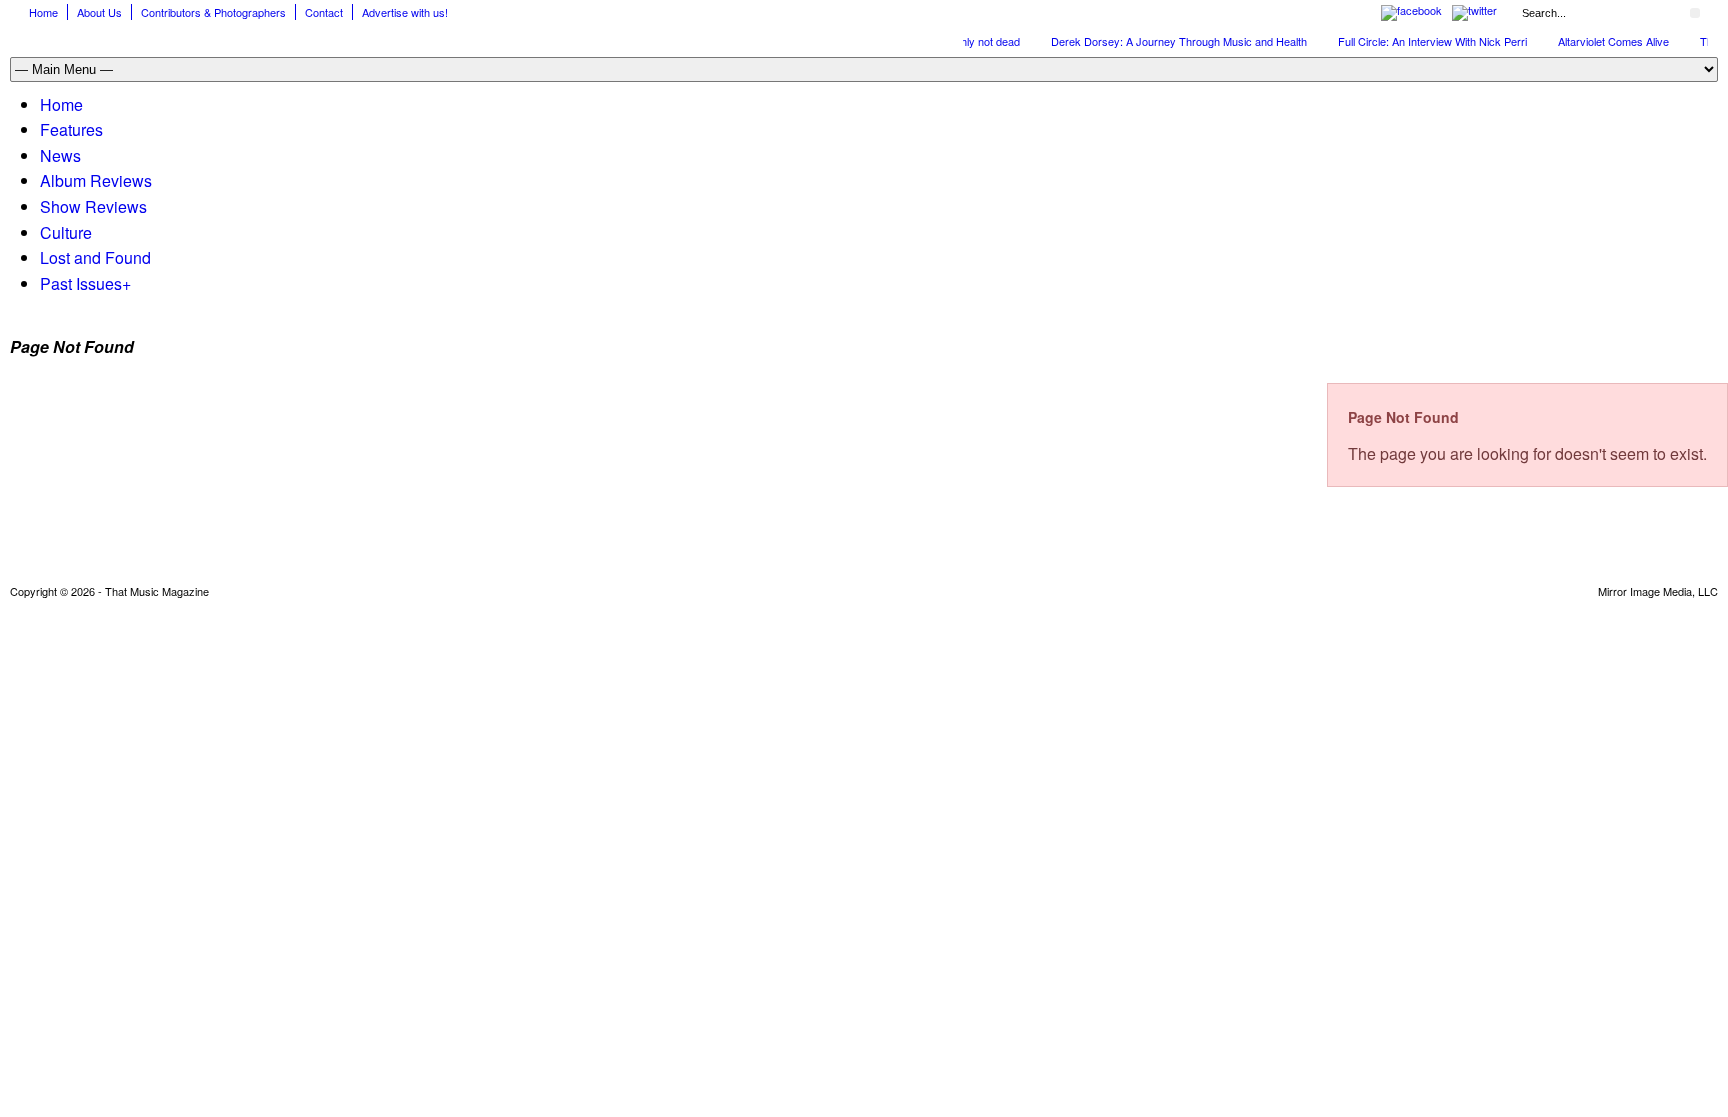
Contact (324, 12)
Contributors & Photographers (213, 12)
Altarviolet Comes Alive (1601, 41)
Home (43, 12)
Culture (66, 232)
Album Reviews (96, 180)
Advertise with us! (405, 12)
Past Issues (85, 283)
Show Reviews (93, 206)
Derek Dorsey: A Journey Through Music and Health (1167, 41)
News (60, 155)
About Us (99, 12)
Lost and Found (95, 257)
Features (71, 129)
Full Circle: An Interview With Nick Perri (1420, 41)
